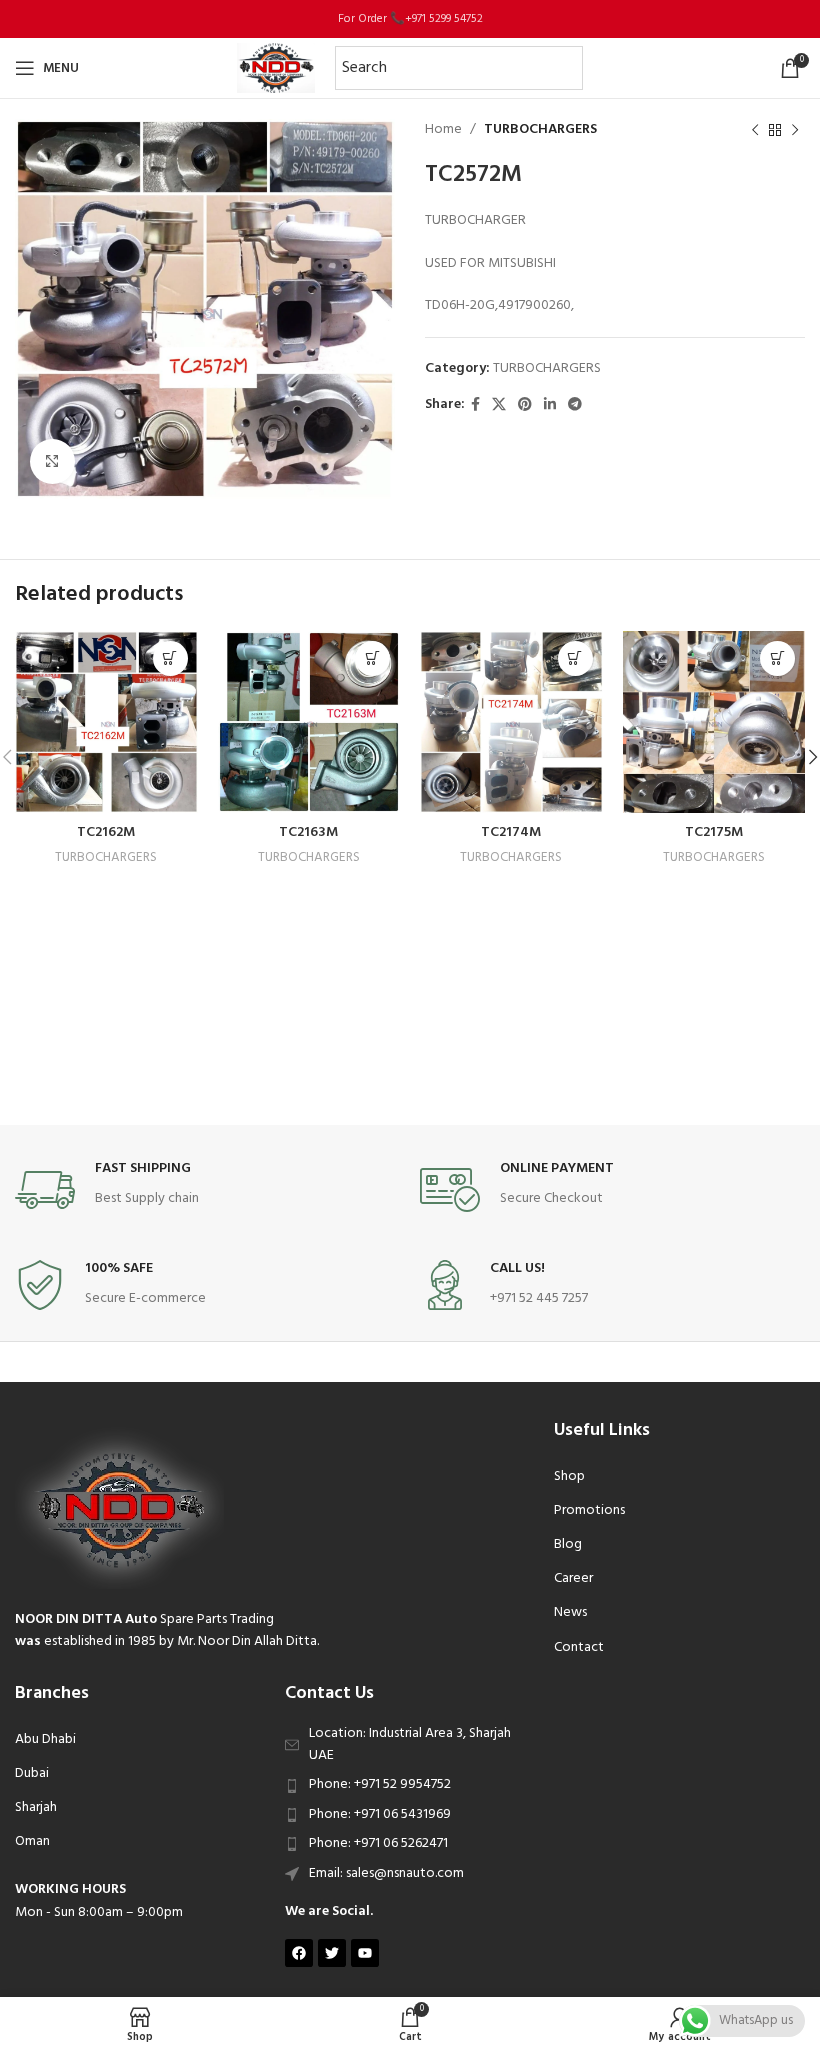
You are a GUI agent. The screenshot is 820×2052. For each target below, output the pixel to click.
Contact (579, 1647)
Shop (569, 1476)
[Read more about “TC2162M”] (170, 658)
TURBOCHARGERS (540, 129)
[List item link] (410, 1785)
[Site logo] (275, 68)
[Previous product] (755, 130)
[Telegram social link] (575, 405)
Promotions (589, 1510)
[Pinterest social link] (525, 405)
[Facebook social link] (475, 405)
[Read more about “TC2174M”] (575, 658)
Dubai (32, 1773)
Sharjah (36, 1807)
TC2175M (714, 832)
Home (443, 129)
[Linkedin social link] (550, 405)
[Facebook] (299, 1953)
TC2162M (106, 832)
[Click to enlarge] (52, 461)
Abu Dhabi (45, 1739)
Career (573, 1578)
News (570, 1612)
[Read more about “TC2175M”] (777, 658)
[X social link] (499, 405)
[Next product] (795, 130)
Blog (568, 1544)
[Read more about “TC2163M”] (372, 658)
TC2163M (308, 832)
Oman (32, 1841)
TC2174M (511, 832)
